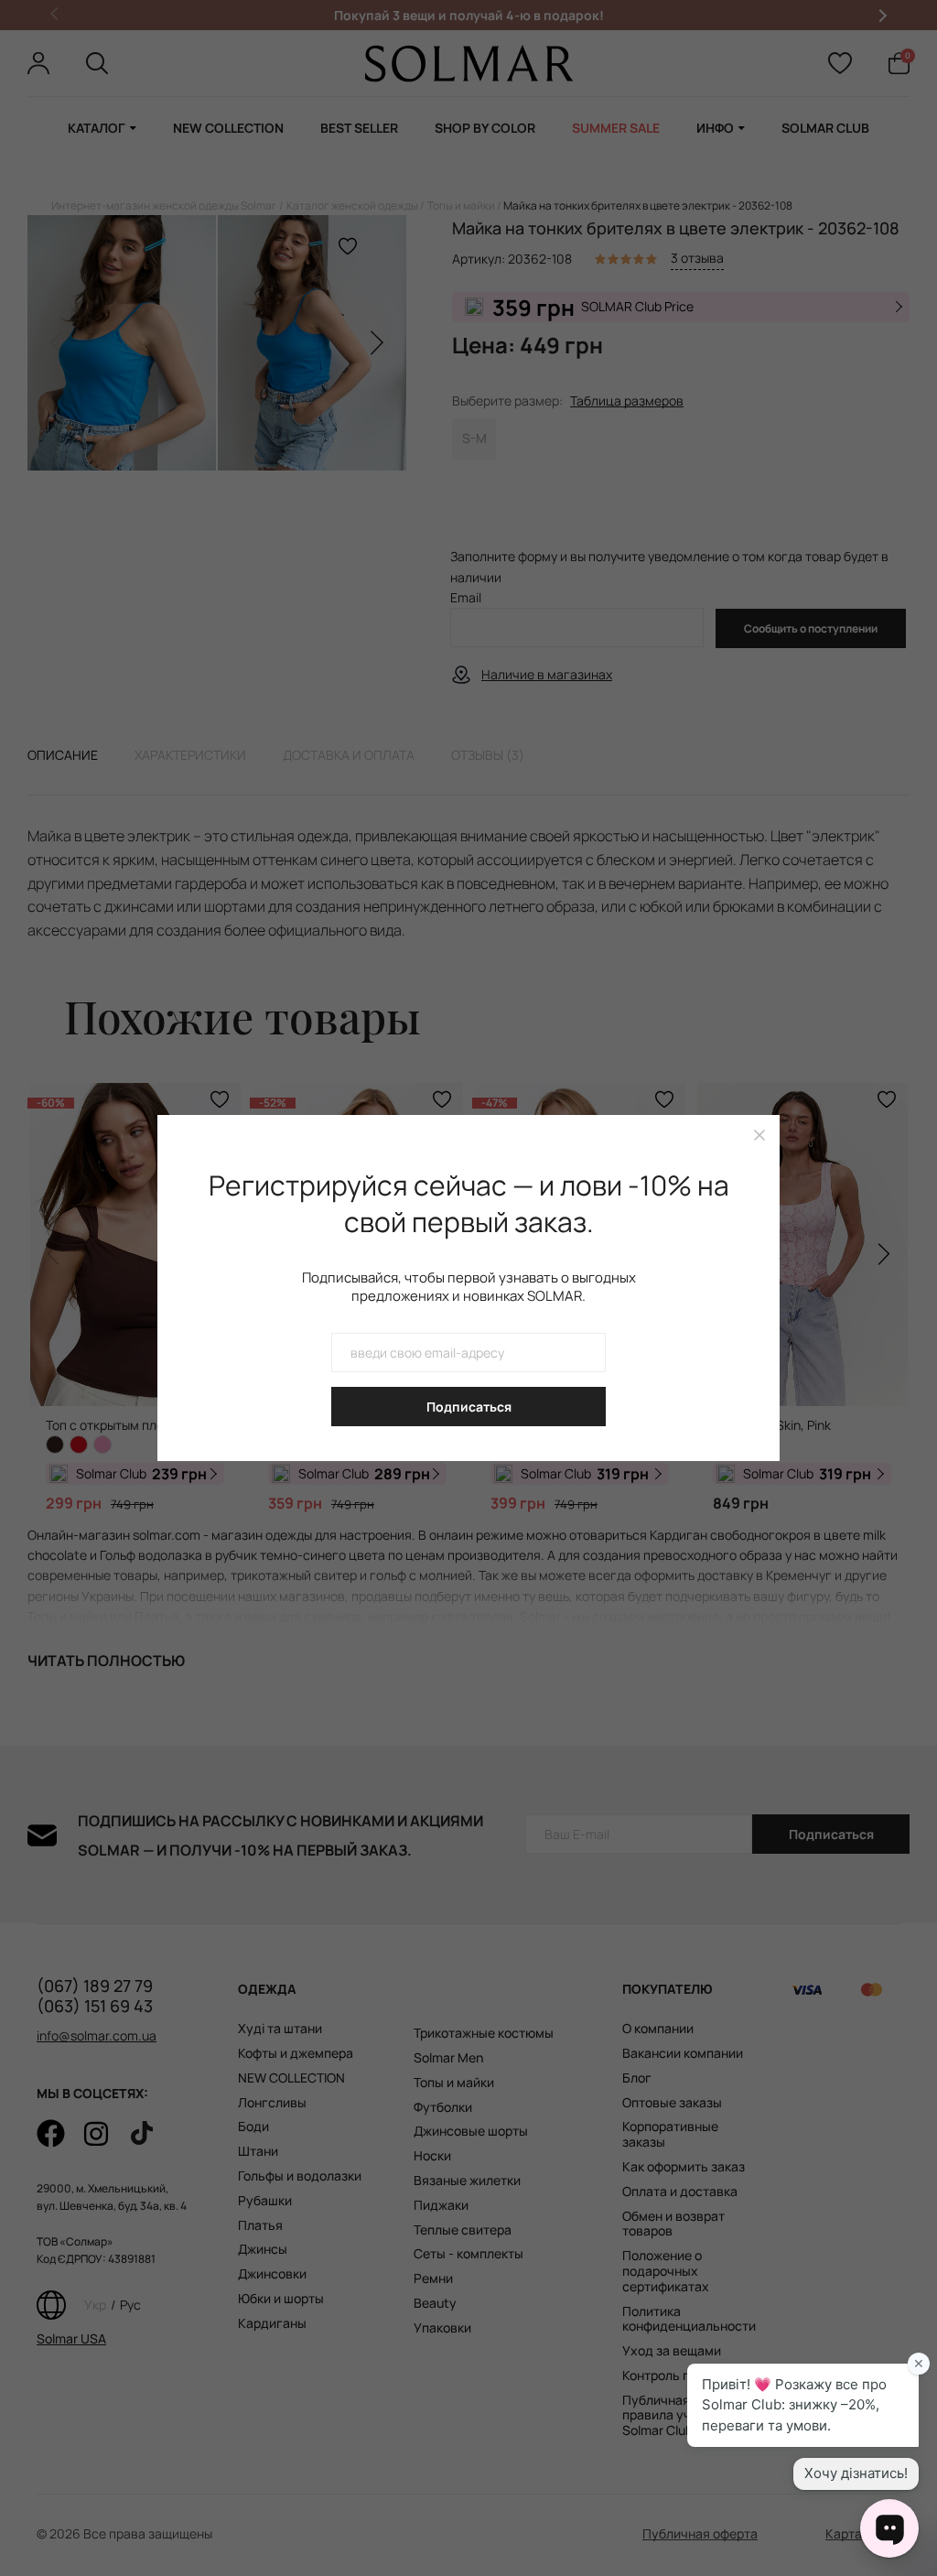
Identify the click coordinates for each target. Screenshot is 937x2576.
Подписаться (469, 1407)
